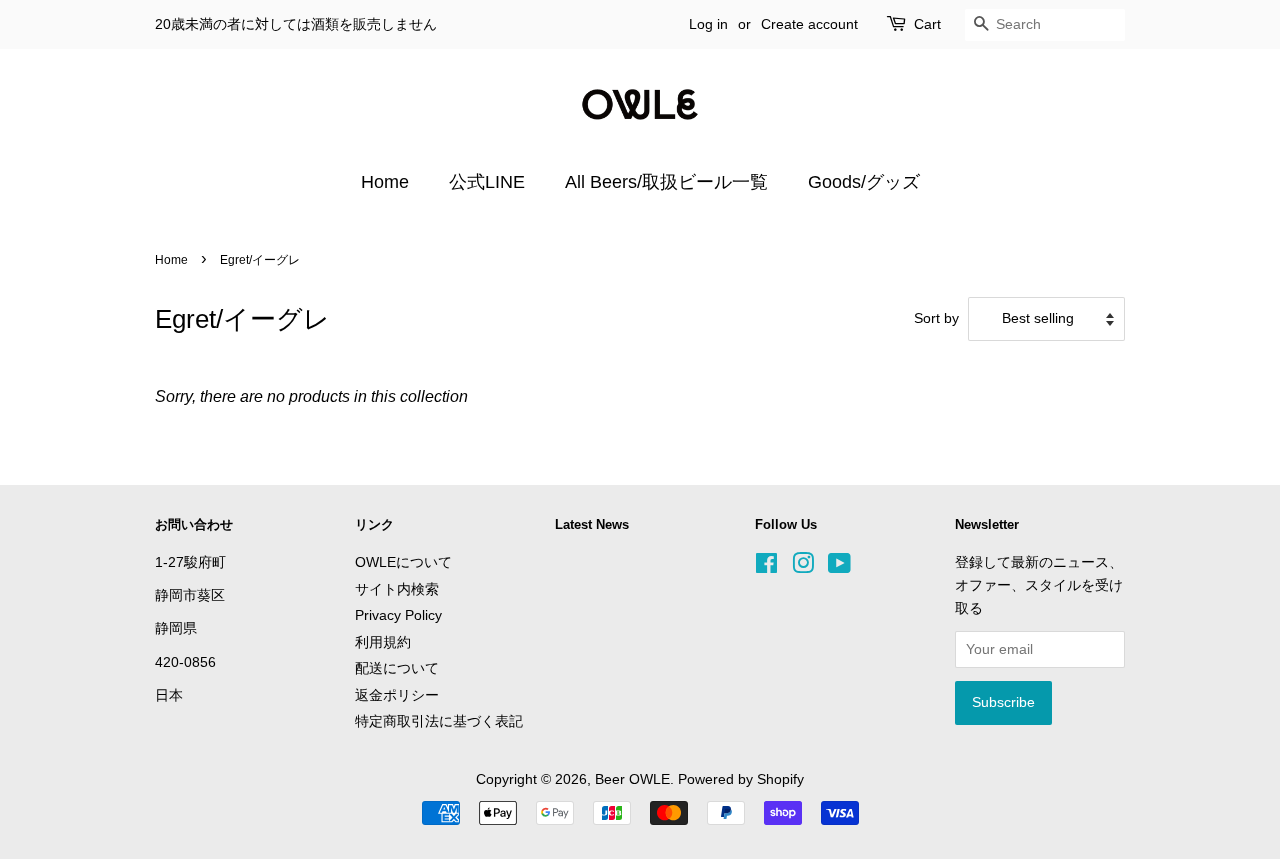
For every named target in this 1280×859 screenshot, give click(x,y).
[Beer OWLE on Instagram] (803, 567)
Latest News (592, 524)
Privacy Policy (398, 615)
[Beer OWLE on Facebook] (766, 567)
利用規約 (383, 642)
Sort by (936, 318)
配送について (397, 668)
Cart (927, 24)
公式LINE (487, 182)
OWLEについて (403, 562)
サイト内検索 (397, 589)
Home (385, 182)
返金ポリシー (397, 695)
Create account (809, 24)
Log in (708, 24)
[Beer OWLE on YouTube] (839, 567)
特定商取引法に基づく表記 (439, 721)
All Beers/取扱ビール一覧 (666, 182)
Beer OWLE (632, 779)
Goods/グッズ (864, 182)
